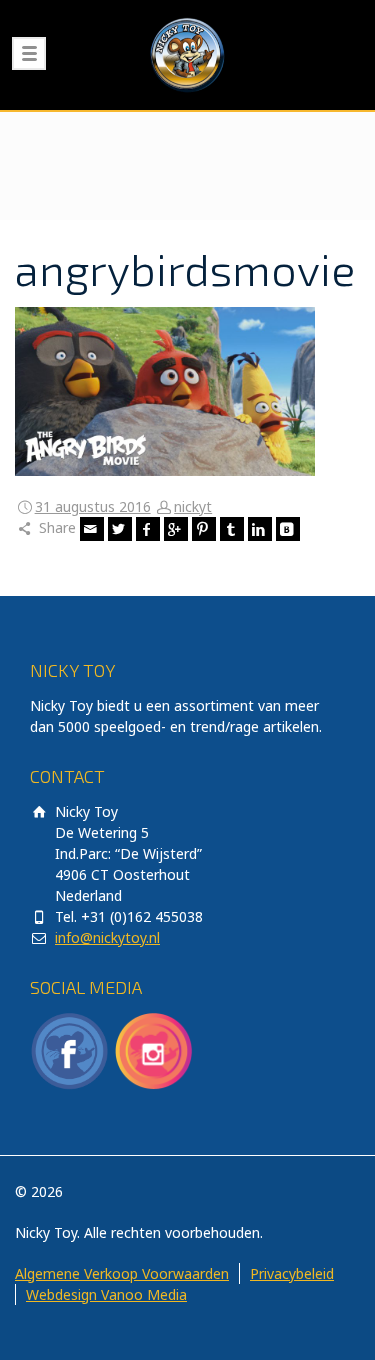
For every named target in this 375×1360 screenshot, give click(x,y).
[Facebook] (148, 529)
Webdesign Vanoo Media (106, 1294)
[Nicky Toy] (187, 55)
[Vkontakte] (288, 529)
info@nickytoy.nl (107, 937)
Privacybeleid (292, 1273)
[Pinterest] (204, 529)
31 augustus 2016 (93, 506)
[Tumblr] (232, 529)
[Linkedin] (260, 529)
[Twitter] (120, 529)
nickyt (193, 506)
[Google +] (176, 529)
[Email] (92, 529)
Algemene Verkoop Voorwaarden (122, 1273)
